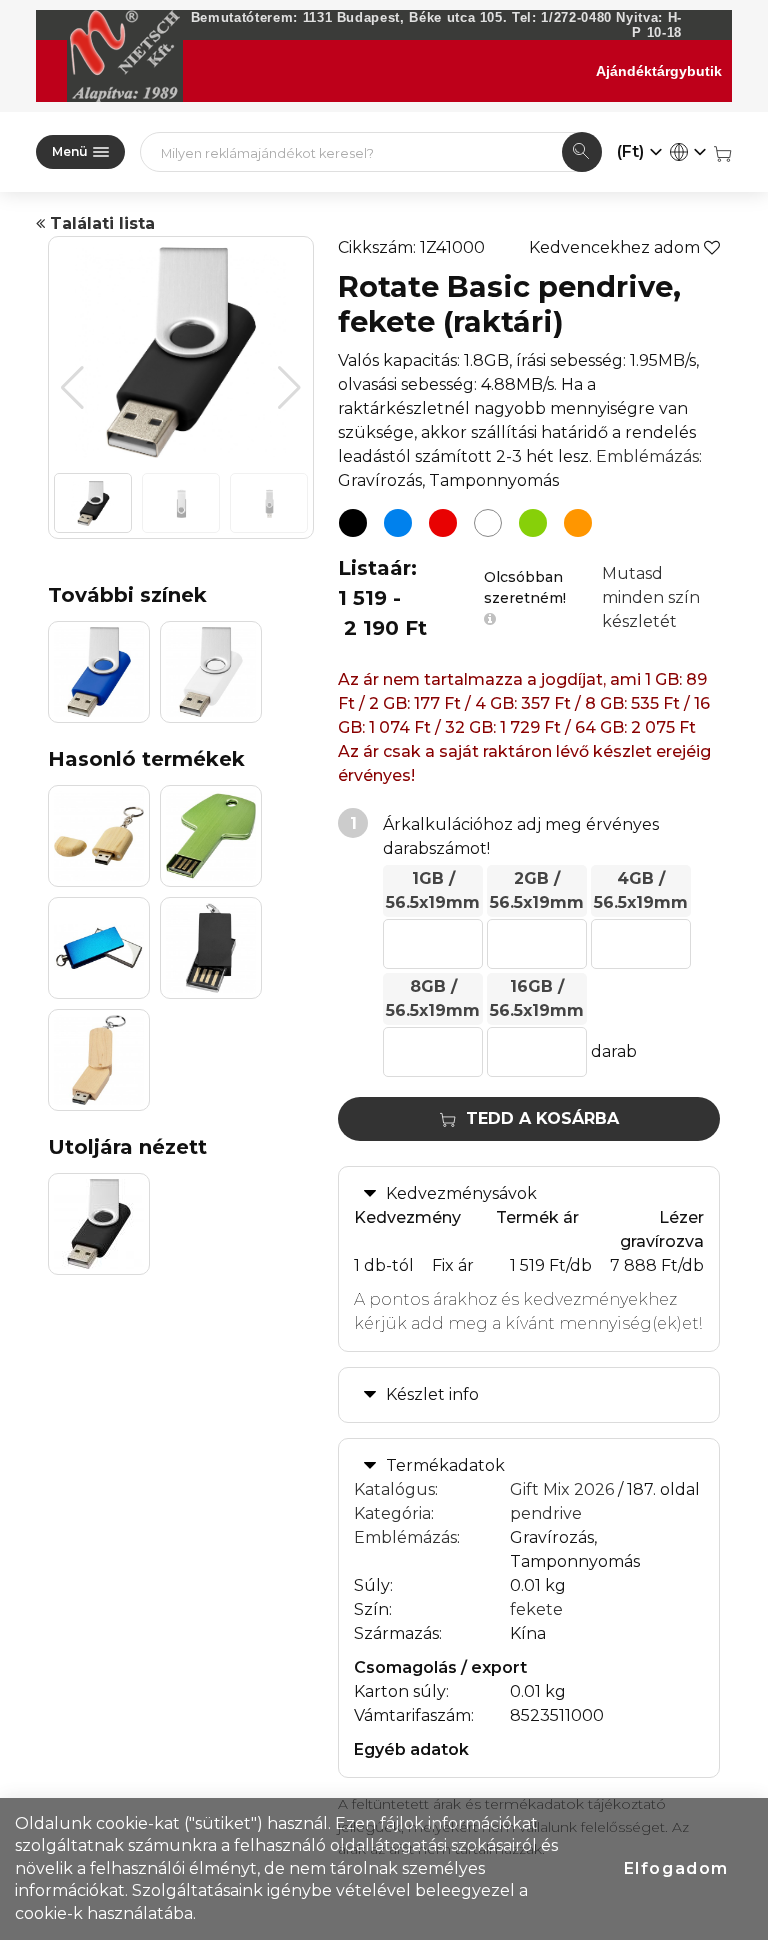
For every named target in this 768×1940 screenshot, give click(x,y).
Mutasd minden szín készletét (651, 597)
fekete (536, 1609)
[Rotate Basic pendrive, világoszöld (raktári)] (533, 523)
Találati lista (100, 223)
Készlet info (432, 1394)
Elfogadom (676, 1868)
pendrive (546, 1513)
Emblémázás (647, 456)
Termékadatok (445, 1465)
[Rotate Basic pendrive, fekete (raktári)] (353, 523)
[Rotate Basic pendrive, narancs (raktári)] (578, 523)
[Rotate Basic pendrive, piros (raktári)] (443, 523)
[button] (289, 388)
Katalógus (394, 1489)
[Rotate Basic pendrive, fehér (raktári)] (488, 523)
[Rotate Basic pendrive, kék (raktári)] (398, 523)
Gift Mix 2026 (562, 1489)
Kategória (392, 1513)
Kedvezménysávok (461, 1193)
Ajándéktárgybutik (659, 71)
